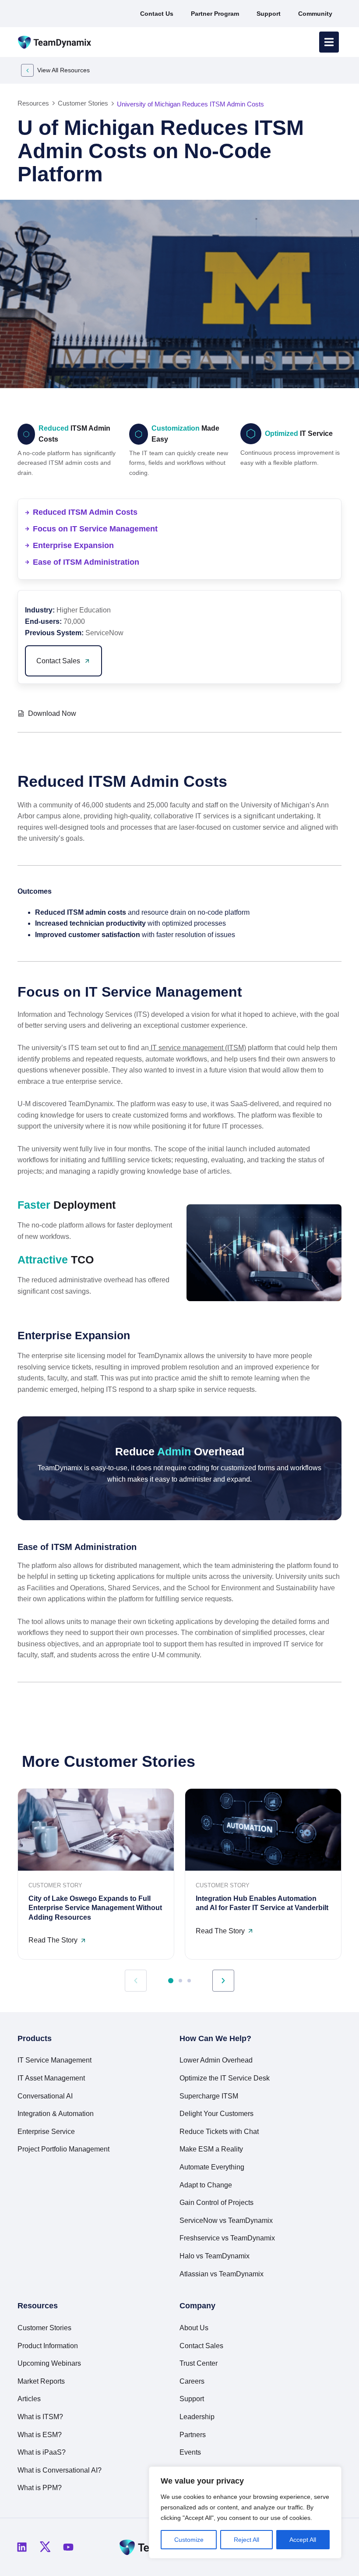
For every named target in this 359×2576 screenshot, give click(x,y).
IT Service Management (55, 2060)
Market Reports (41, 2381)
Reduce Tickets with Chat (219, 2132)
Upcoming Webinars (49, 2363)
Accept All (303, 2540)
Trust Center (199, 2363)
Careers (192, 2381)
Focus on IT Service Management (95, 529)
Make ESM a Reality (211, 2149)
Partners (193, 2435)
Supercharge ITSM (209, 2096)
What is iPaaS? (42, 2452)
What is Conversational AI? (60, 2470)
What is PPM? (40, 2488)
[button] (292, 712)
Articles (29, 2399)
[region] (245, 2512)
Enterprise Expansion (73, 545)
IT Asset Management (51, 2078)
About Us (194, 2328)
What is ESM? (40, 2435)
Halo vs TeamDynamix (215, 2256)
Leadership (197, 2417)
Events (190, 2452)
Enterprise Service (46, 2132)
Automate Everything (212, 2167)
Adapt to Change (206, 2185)
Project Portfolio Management (63, 2149)
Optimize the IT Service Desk (225, 2078)
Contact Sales (201, 2346)
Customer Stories (44, 2328)
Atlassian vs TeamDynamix (222, 2274)
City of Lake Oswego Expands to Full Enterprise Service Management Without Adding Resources (95, 1908)
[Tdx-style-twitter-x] (45, 2547)
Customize (189, 2540)
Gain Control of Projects (216, 2203)
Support (192, 2399)
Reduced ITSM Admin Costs (85, 512)
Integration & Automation (56, 2114)
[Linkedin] (22, 2547)
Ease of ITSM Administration (86, 562)
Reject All (246, 2540)
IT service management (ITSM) (197, 1048)
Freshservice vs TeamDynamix (227, 2238)
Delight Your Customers (216, 2114)
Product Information (48, 2346)
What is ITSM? (40, 2417)
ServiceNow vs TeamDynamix (226, 2220)
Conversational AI (45, 2096)
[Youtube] (68, 2547)
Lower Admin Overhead (216, 2060)
